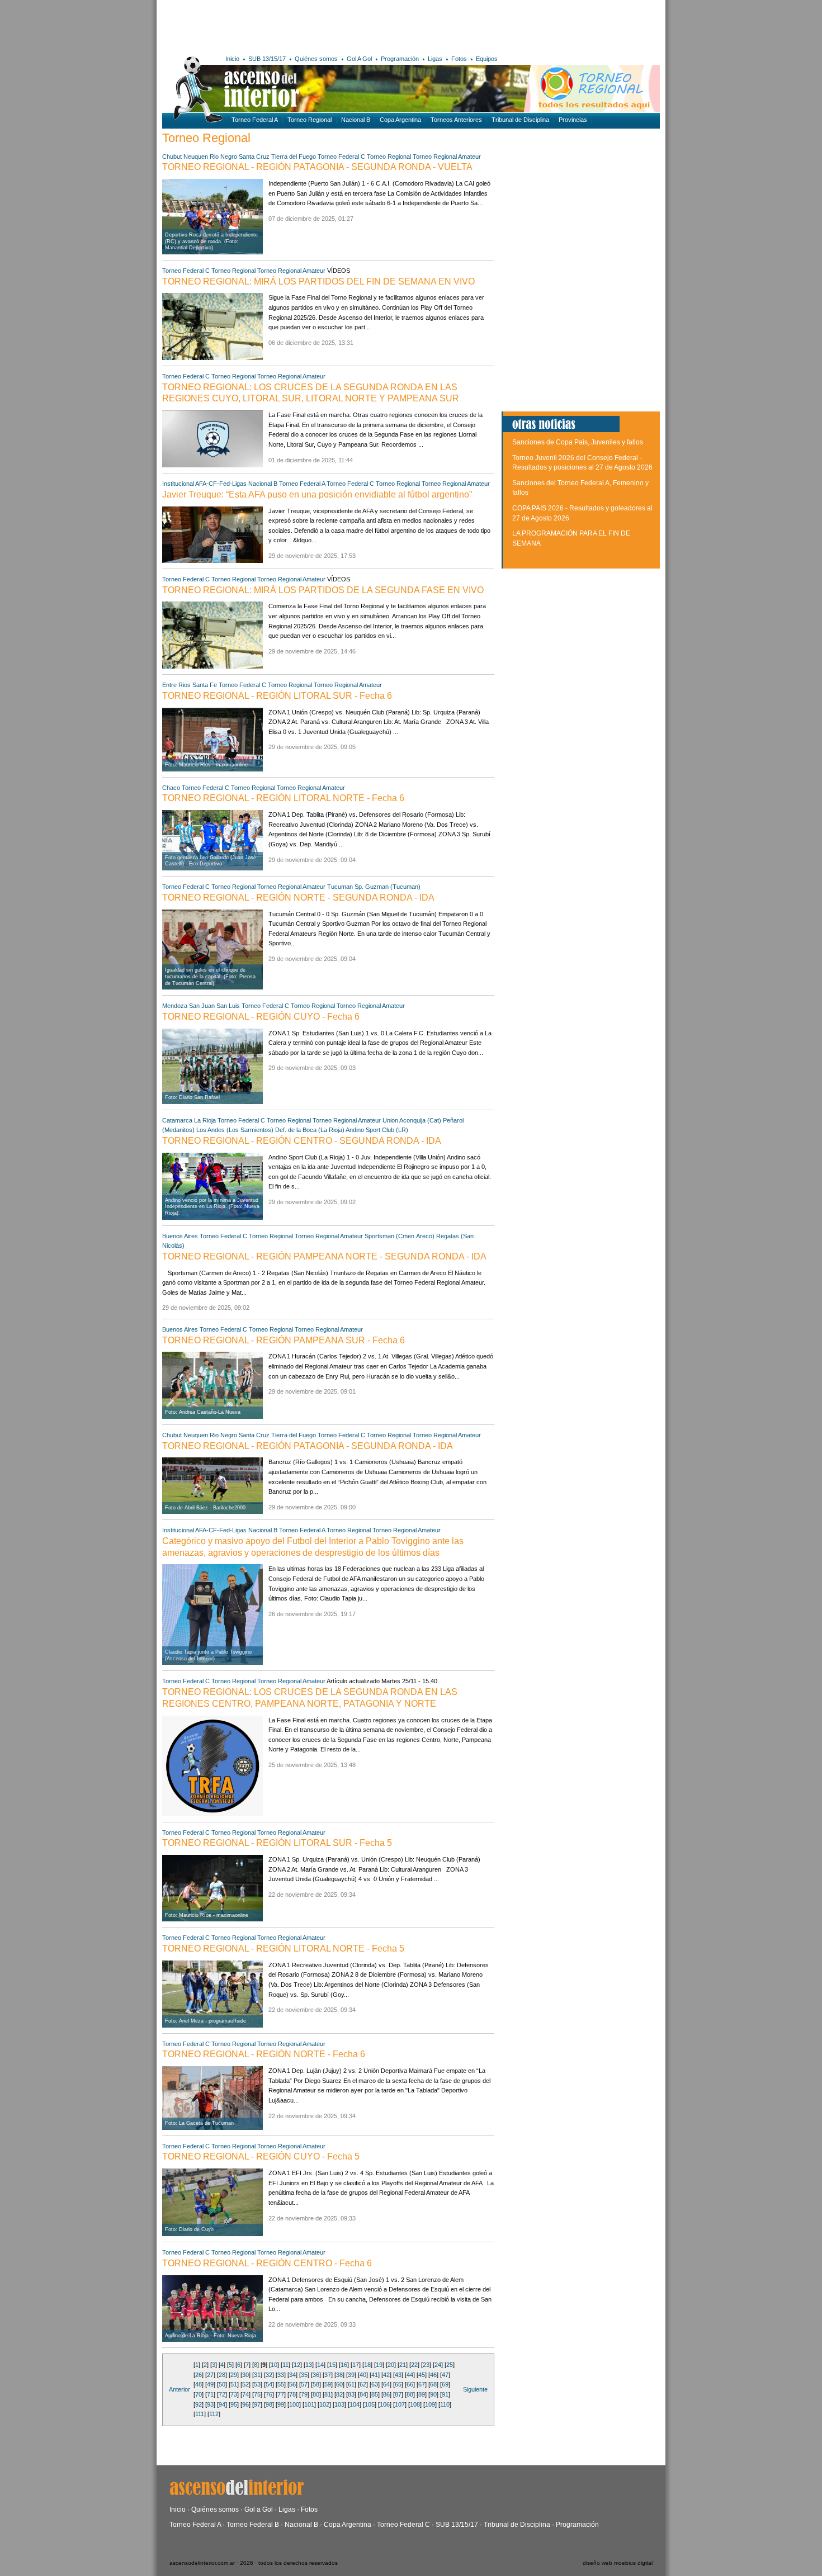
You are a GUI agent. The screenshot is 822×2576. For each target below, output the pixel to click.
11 (285, 2365)
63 (375, 2384)
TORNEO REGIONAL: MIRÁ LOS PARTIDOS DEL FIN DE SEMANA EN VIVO (318, 281)
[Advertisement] (326, 25)
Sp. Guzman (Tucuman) (388, 887)
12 (297, 2365)
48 (199, 2384)
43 (398, 2375)
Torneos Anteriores (456, 120)
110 (445, 2404)
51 (234, 2384)
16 (344, 2365)
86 (386, 2394)
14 (320, 2365)
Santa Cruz (254, 157)
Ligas (435, 59)
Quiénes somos (316, 59)
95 (234, 2404)
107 (400, 2404)
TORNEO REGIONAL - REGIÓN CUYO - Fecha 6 (261, 1017)
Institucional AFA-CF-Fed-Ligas (204, 484)
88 (410, 2394)
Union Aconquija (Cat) (412, 1120)
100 (294, 2404)
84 (363, 2394)
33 (281, 2375)
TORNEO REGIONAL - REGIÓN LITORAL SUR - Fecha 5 (277, 1843)
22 (414, 2365)
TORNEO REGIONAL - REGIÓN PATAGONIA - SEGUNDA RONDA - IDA (308, 1446)
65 (398, 2384)
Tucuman (340, 887)
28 (222, 2375)
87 (398, 2394)
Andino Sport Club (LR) (377, 1130)
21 (403, 2365)
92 (199, 2404)
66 (410, 2384)
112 (214, 2414)
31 (257, 2375)
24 (438, 2365)
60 (339, 2384)
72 (222, 2394)
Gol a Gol (259, 2509)
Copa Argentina (400, 120)
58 (316, 2384)
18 (367, 2365)
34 (292, 2375)
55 (281, 2384)
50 (222, 2384)
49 (210, 2384)
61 (351, 2384)
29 (234, 2375)
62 (363, 2384)
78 (292, 2394)
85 (375, 2394)
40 (363, 2375)
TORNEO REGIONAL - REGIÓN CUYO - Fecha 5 (261, 2156)
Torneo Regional (310, 120)
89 (422, 2394)
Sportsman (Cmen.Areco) (400, 1236)
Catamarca (177, 1120)
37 (328, 2375)
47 (445, 2375)
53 (257, 2384)
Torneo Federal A (255, 120)
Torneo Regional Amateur (447, 157)
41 (375, 2375)
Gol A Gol (359, 59)
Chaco (171, 788)
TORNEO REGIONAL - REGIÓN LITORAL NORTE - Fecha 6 (283, 798)
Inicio (232, 59)
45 (422, 2375)
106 (385, 2404)
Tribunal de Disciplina (520, 120)
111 (200, 2414)
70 (199, 2394)
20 (391, 2365)
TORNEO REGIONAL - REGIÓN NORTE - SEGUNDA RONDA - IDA (298, 898)
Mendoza (175, 1006)
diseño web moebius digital (618, 2563)
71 (210, 2394)
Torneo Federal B (253, 2525)
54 (269, 2384)
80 (316, 2394)
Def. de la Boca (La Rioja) (310, 1130)
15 (332, 2365)
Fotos (459, 59)
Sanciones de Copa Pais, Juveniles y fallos (578, 442)
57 (304, 2384)
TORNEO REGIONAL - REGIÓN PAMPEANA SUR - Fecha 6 (284, 1340)
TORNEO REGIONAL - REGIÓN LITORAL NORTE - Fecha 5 (283, 1948)
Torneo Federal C (341, 157)
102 (324, 2404)
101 (309, 2404)
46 (433, 2375)
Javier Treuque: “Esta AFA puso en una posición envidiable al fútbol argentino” (317, 494)
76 (269, 2394)
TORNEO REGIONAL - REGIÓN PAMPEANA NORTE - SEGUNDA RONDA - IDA (324, 1256)
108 (415, 2404)
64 (386, 2384)
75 (257, 2394)
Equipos (487, 59)
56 (292, 2384)
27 (210, 2375)
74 (245, 2394)
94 (222, 2404)
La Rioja (205, 1120)
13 (309, 2365)
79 (304, 2394)
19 (379, 2365)
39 (351, 2375)
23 (426, 2365)
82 (339, 2394)
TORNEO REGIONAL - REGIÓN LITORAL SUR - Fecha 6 (277, 696)
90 (433, 2394)
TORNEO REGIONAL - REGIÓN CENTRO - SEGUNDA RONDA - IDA (302, 1141)
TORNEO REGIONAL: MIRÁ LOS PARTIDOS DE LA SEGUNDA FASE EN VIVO (323, 590)
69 (445, 2384)
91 (445, 2394)
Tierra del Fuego (294, 157)
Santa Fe (205, 685)
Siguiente (475, 2389)
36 (316, 2375)
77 (281, 2394)
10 (274, 2365)
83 (351, 2394)
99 (281, 2404)
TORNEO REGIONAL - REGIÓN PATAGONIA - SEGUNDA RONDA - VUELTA (317, 167)
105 (370, 2404)
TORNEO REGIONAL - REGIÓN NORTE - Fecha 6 (264, 2054)
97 (257, 2404)
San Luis (228, 1006)
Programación (400, 59)
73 (234, 2394)
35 (304, 2375)
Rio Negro (223, 157)
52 (245, 2384)
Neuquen (196, 157)
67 (422, 2384)
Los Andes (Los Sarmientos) (235, 1130)
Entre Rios (176, 685)
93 (210, 2404)
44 (410, 2375)
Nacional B (356, 120)
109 (430, 2404)
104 (355, 2404)
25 (450, 2365)
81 (328, 2394)
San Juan (202, 1006)
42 (386, 2375)
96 (245, 2404)
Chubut (172, 157)
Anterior (179, 2389)
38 (339, 2375)
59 (328, 2384)
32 (269, 2375)
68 (433, 2384)
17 (356, 2365)
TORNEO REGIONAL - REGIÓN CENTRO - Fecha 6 (267, 2263)
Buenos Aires (180, 1236)
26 (199, 2375)
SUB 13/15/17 (267, 59)
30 (245, 2375)
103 (339, 2404)
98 (269, 2404)
